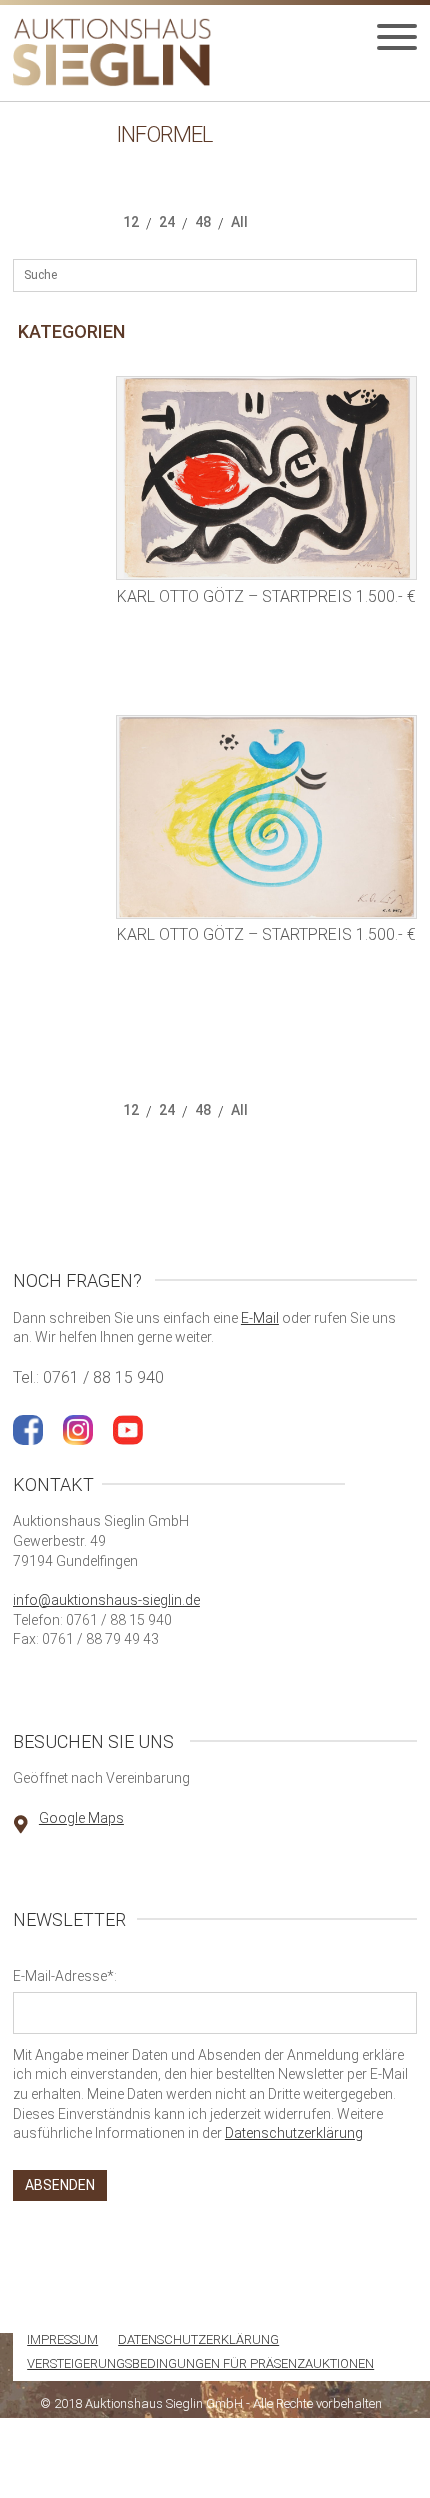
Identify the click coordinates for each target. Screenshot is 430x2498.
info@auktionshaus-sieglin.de (106, 1600)
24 (167, 222)
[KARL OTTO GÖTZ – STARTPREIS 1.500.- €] (266, 478)
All (239, 222)
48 (203, 222)
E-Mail (260, 1318)
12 (131, 222)
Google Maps (81, 1818)
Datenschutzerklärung (294, 2133)
